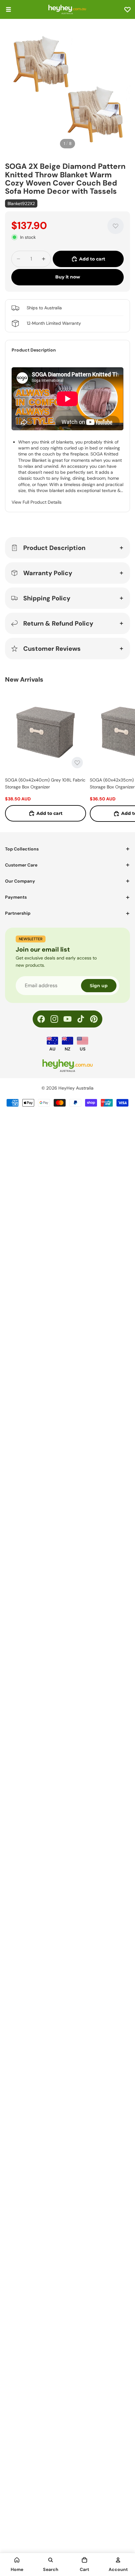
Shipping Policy (47, 598)
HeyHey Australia (76, 1088)
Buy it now (68, 277)
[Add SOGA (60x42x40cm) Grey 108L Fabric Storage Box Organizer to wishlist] (77, 763)
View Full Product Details (37, 502)
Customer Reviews (52, 649)
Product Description (54, 548)
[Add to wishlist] (116, 226)
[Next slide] (123, 756)
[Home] (17, 2560)
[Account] (118, 2560)
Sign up (99, 986)
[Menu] (8, 9)
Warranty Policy (48, 573)
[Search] (51, 2560)
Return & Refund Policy (58, 623)
